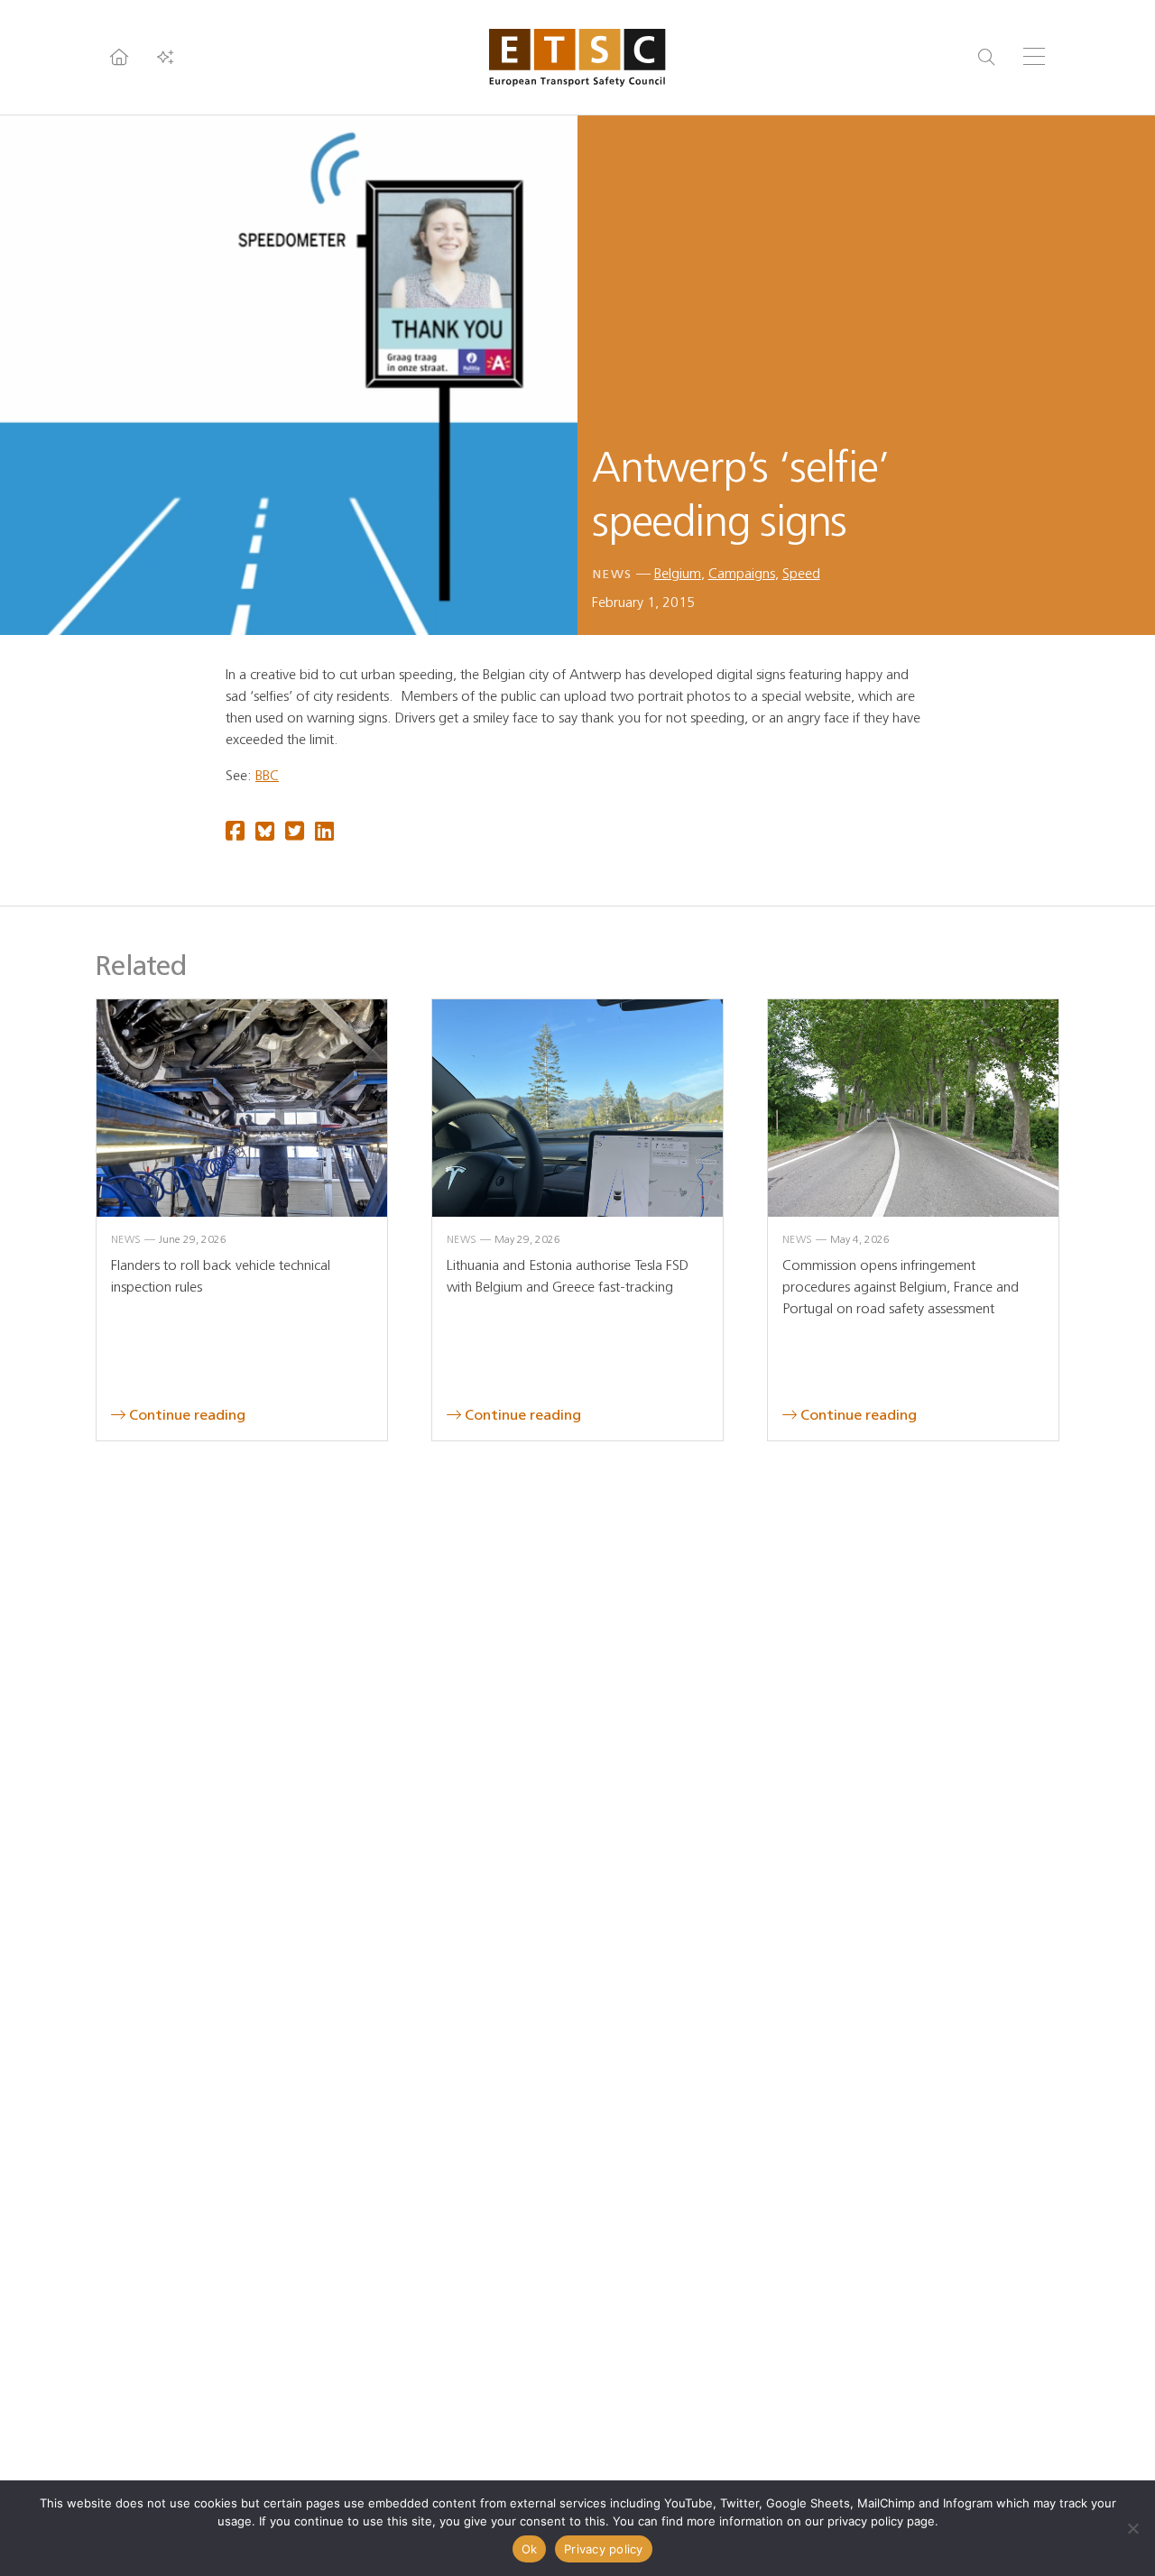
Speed (801, 573)
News (612, 574)
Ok (530, 2549)
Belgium (678, 573)
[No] (1132, 2528)
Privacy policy (604, 2549)
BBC (267, 775)
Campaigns (742, 573)
